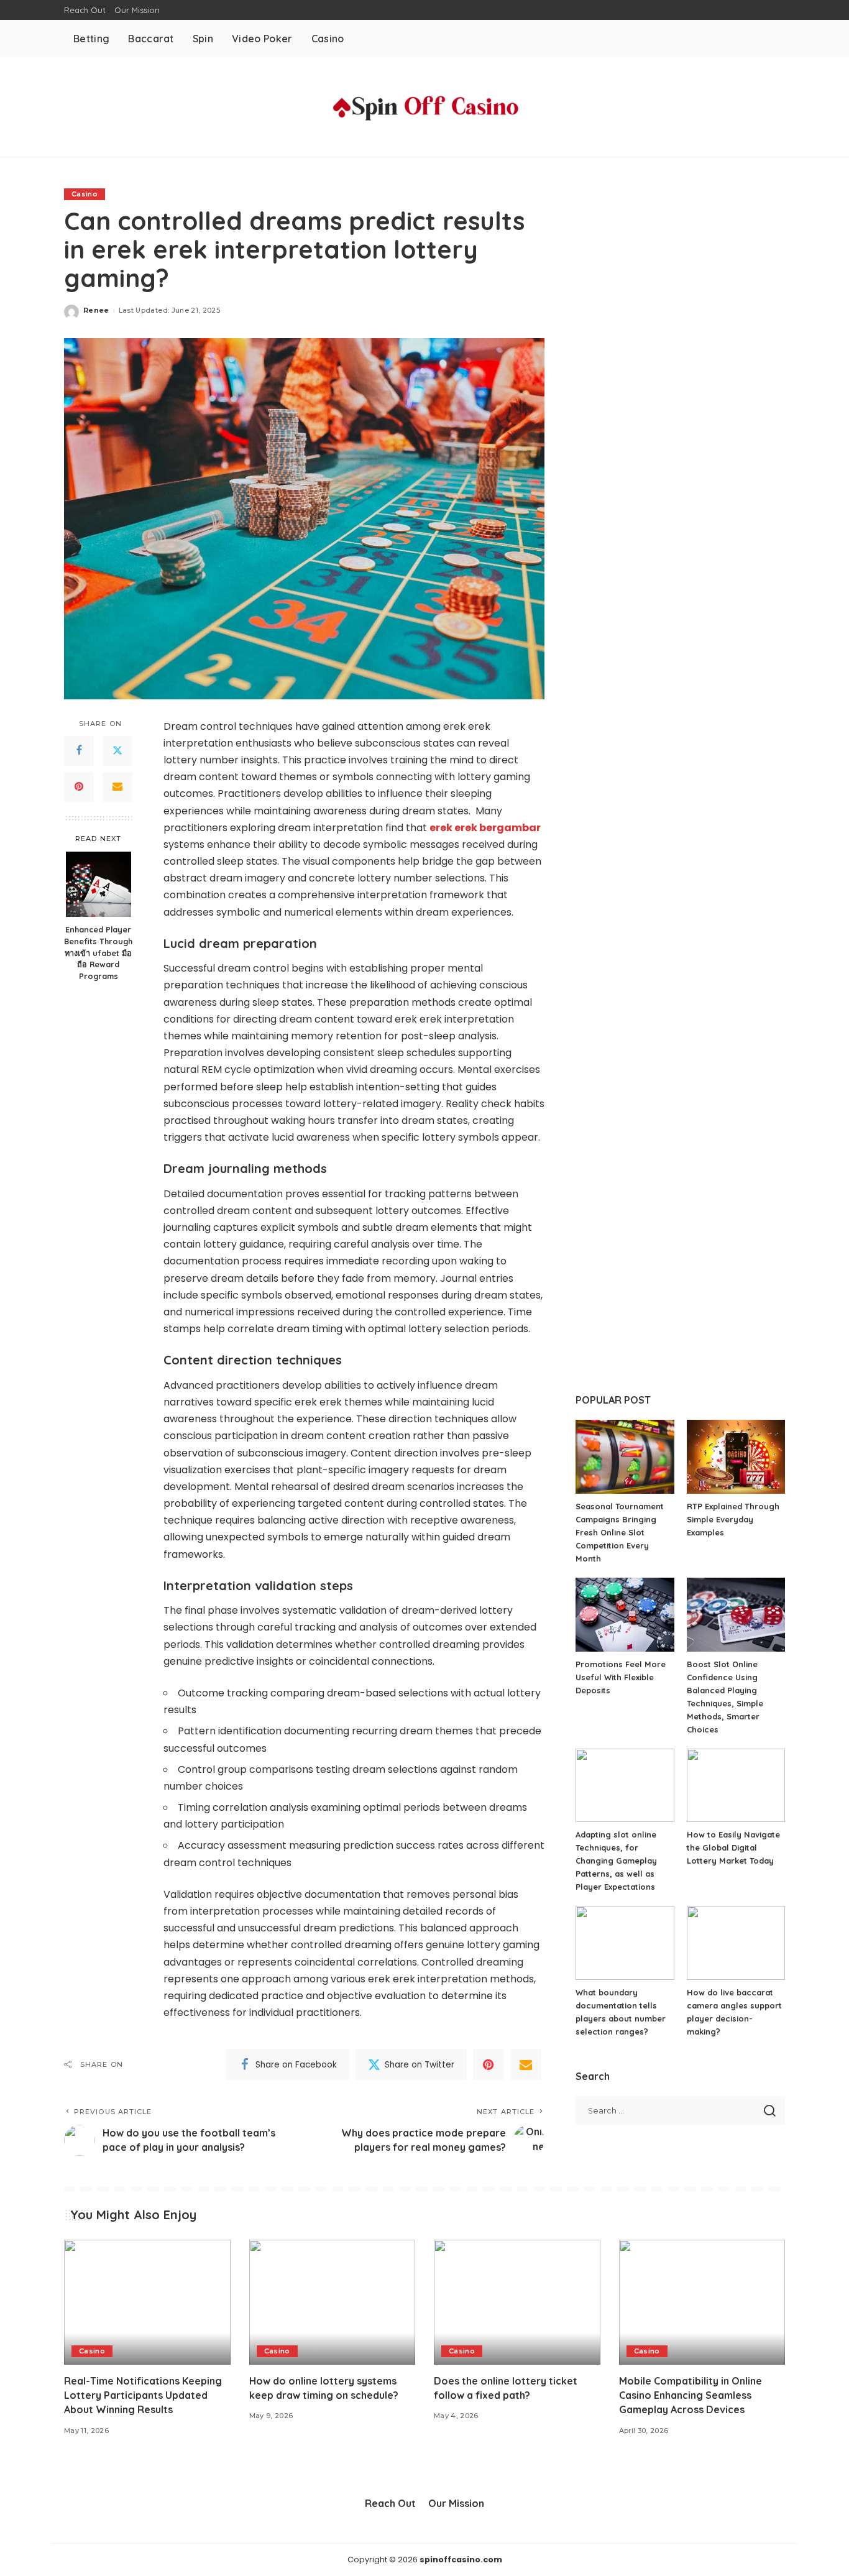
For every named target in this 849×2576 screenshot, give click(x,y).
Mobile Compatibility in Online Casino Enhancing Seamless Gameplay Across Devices (691, 2395)
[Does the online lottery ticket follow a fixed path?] (517, 2302)
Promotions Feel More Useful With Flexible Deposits (621, 1677)
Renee (96, 310)
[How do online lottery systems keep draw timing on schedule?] (333, 2302)
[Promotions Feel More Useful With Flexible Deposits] (625, 1615)
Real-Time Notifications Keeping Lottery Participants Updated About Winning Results (143, 2395)
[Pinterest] (79, 786)
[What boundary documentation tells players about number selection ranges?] (625, 1943)
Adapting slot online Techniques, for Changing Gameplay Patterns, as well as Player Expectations (616, 1861)
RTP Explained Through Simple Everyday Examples (733, 1519)
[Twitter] (117, 750)
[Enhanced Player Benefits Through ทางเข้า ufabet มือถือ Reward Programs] (99, 884)
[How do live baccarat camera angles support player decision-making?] (736, 1943)
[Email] (117, 786)
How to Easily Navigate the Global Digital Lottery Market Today (733, 1847)
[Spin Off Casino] (424, 107)
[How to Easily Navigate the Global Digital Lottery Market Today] (736, 1786)
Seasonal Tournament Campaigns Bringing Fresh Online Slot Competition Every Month (620, 1532)
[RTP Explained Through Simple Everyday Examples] (736, 1457)
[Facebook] (79, 750)
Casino (85, 194)
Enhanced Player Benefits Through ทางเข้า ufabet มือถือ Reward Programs (98, 952)
